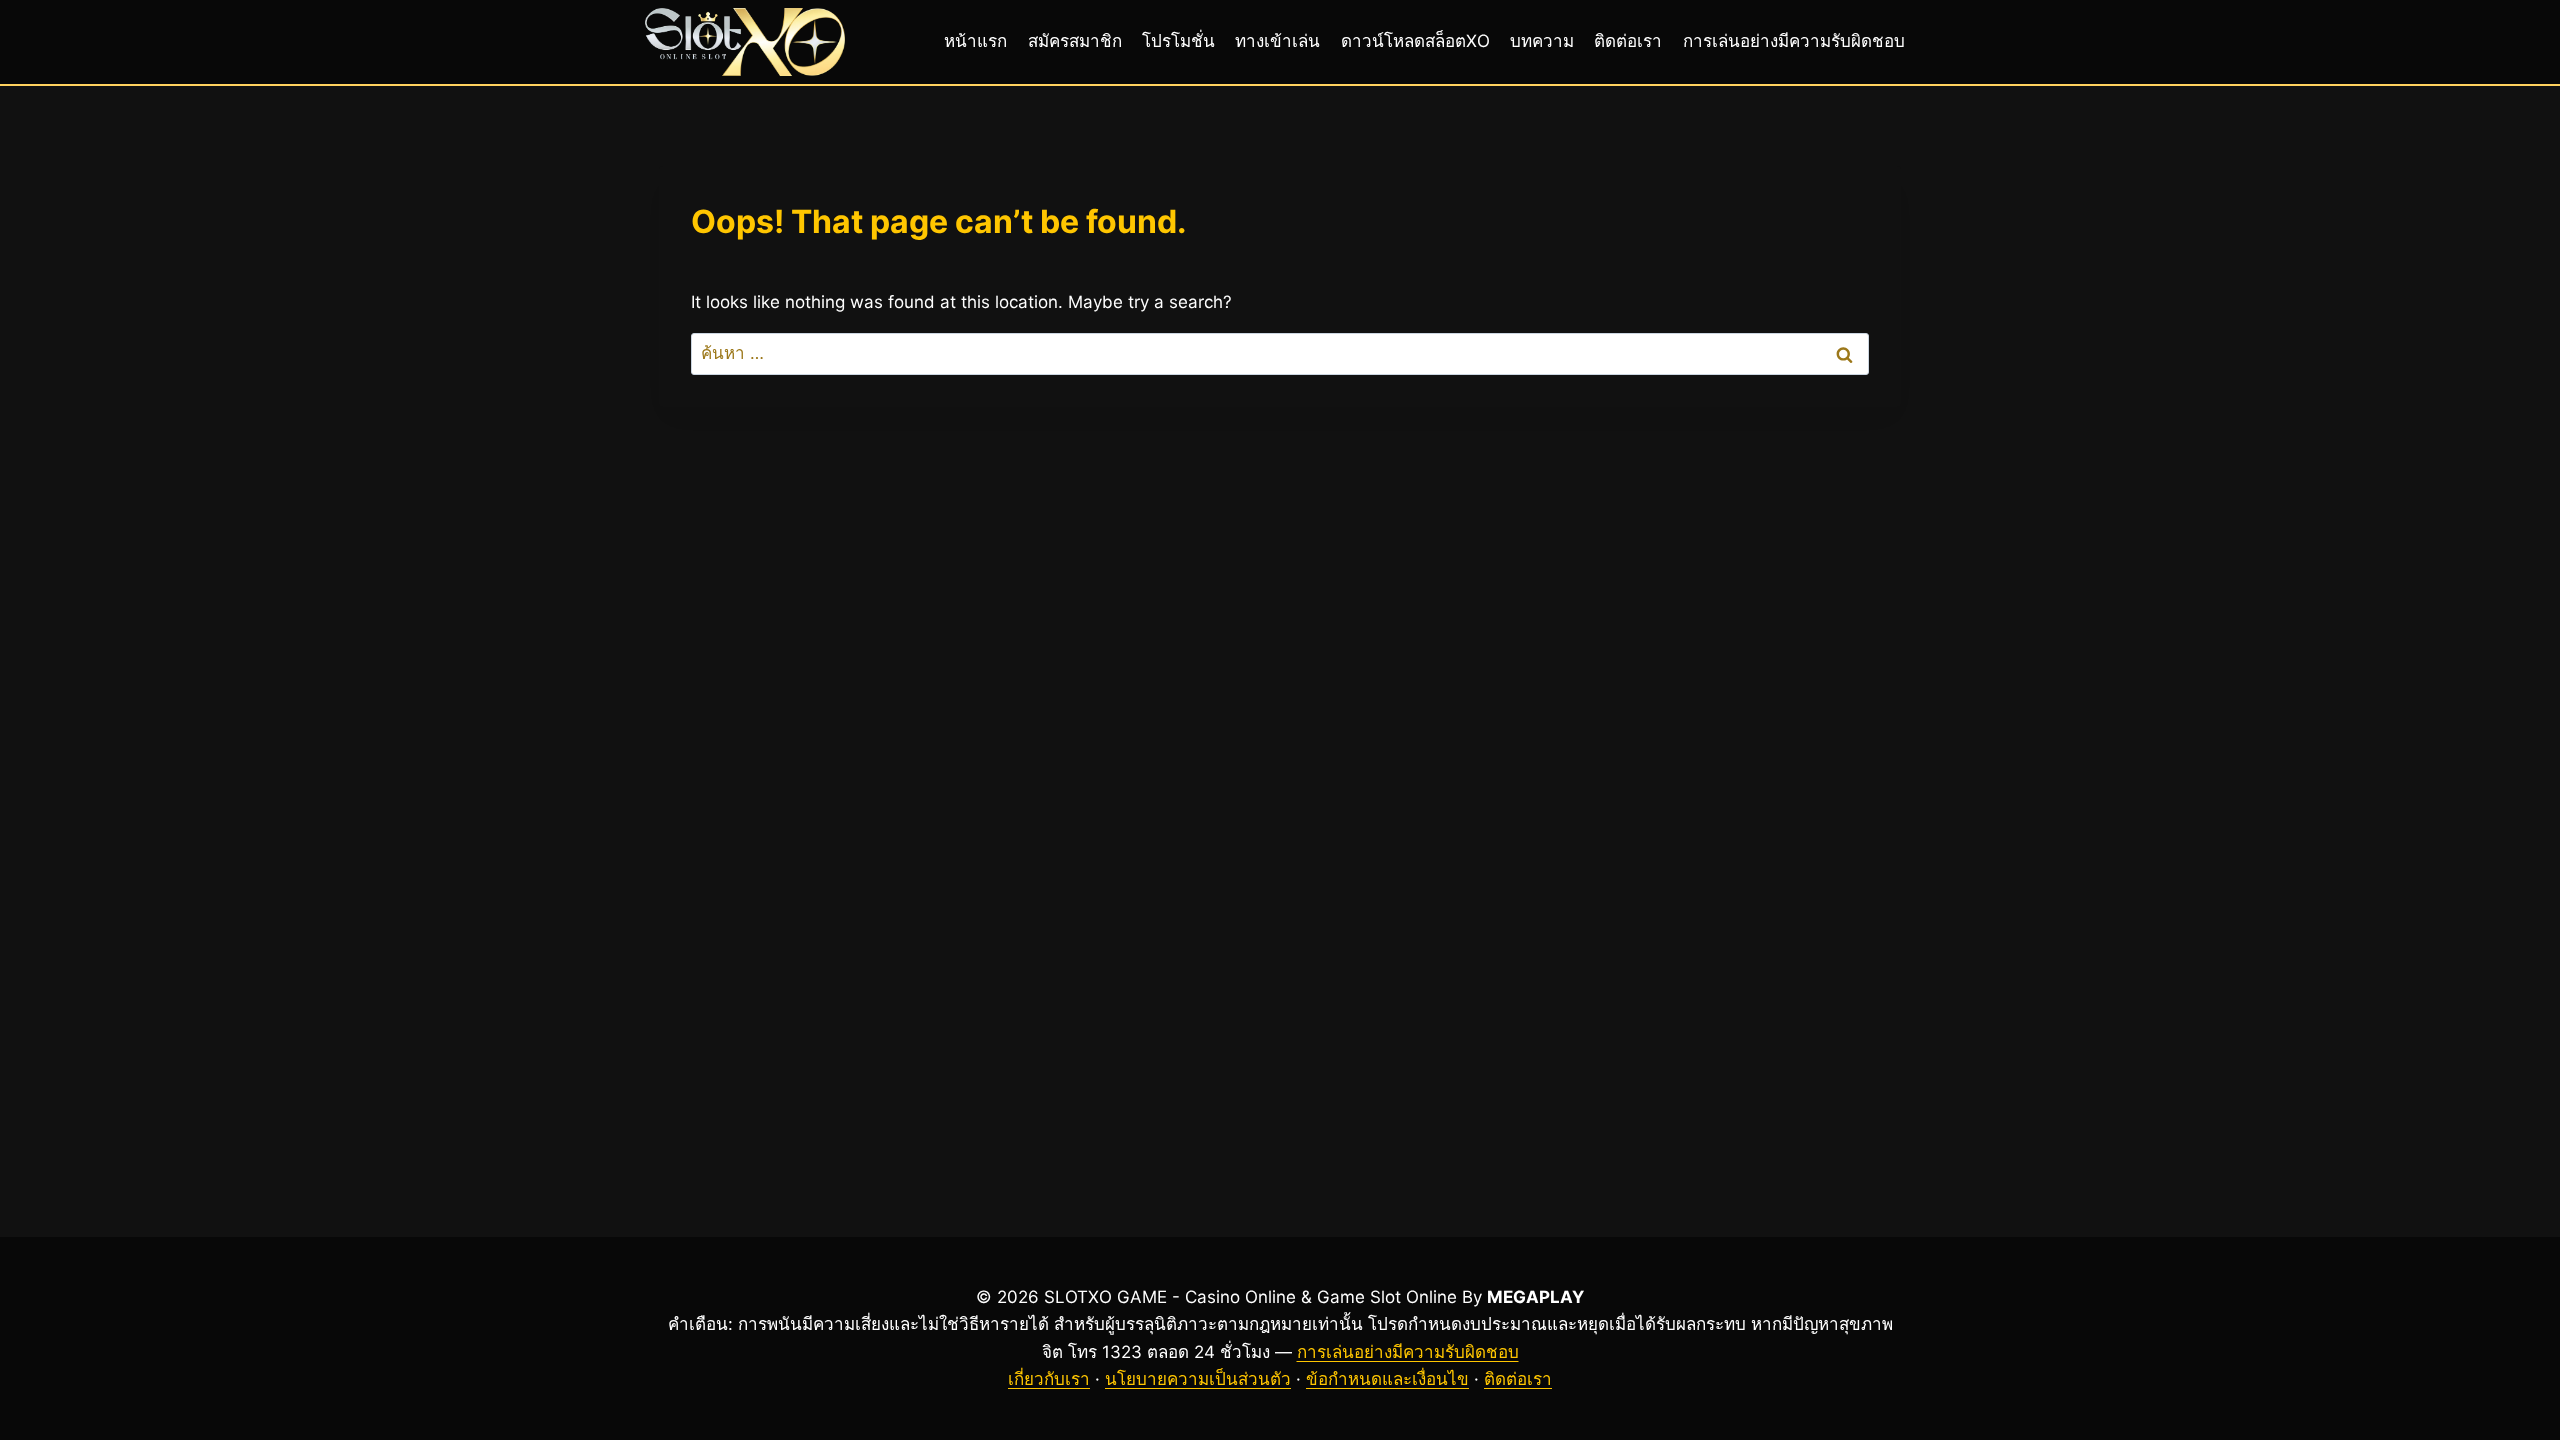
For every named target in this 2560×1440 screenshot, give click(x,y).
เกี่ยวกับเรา (1049, 1379)
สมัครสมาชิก (1075, 41)
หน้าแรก (975, 41)
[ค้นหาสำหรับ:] (1280, 353)
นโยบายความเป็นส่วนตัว (1198, 1379)
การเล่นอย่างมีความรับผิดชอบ (1794, 41)
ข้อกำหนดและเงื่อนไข (1387, 1379)
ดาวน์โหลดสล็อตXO (1415, 41)
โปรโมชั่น (1178, 41)
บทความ (1542, 41)
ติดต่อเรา (1628, 41)
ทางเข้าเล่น (1277, 41)
